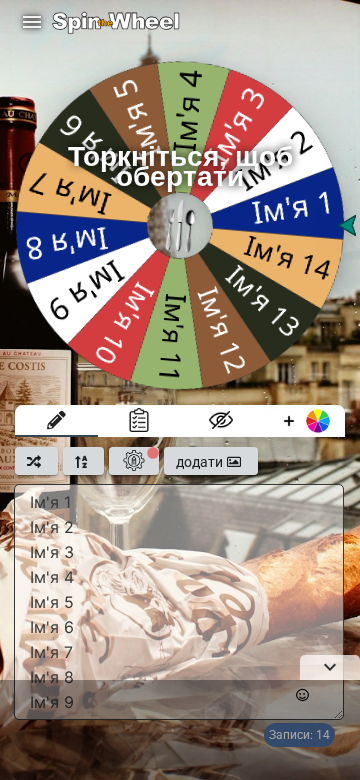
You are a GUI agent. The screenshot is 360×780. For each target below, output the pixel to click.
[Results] (139, 421)
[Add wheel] (304, 421)
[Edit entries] (56, 421)
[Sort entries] (83, 461)
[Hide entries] (221, 421)
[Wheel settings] (134, 461)
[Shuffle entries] (36, 461)
